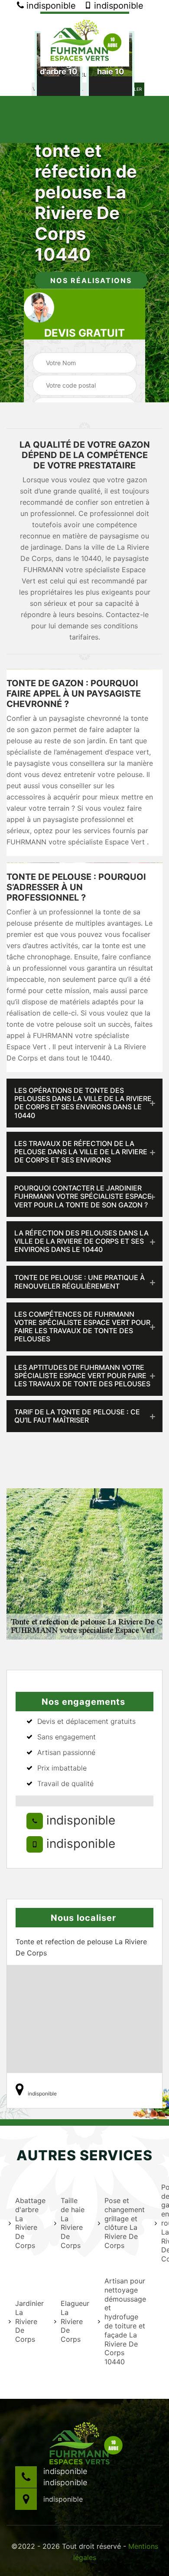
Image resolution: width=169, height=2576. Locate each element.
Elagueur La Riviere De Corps (74, 2321)
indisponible (50, 6)
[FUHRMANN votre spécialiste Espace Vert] (85, 39)
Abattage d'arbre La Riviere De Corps (29, 2223)
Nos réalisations (91, 280)
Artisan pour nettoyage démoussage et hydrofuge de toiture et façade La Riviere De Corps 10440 (124, 2321)
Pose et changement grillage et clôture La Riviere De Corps (124, 2223)
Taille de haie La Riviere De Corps (73, 2223)
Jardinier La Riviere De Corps (29, 2321)
